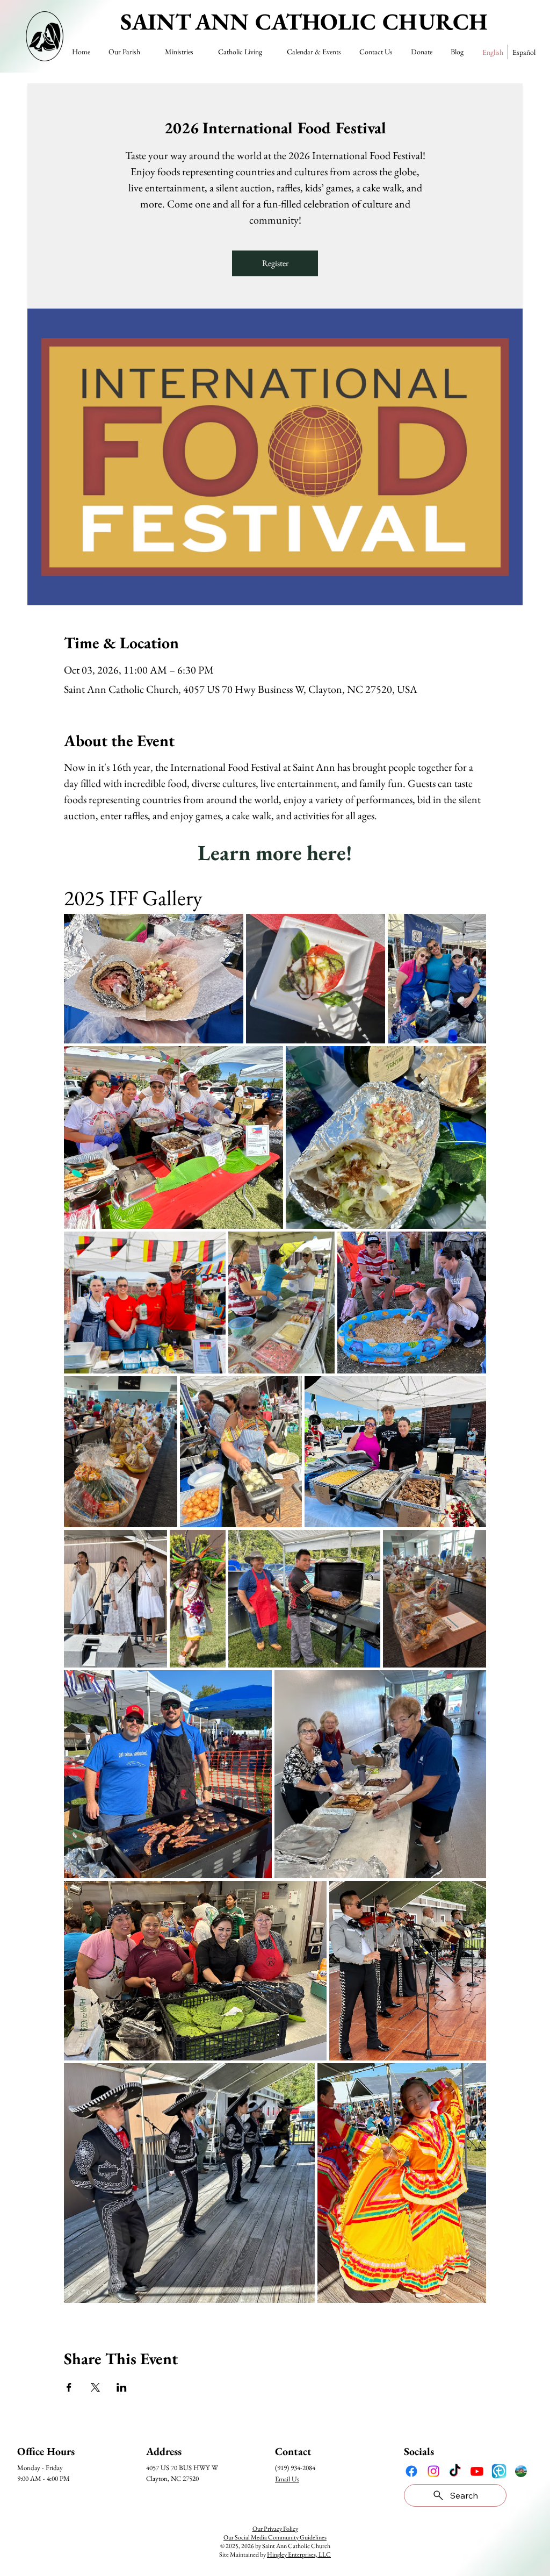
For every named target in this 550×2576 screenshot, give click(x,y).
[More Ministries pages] (198, 52)
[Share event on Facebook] (69, 2387)
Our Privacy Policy (275, 2529)
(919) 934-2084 (295, 2468)
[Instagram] (433, 2471)
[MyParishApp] (499, 2471)
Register (275, 263)
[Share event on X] (95, 2387)
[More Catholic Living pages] (267, 52)
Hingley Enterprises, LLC (299, 2554)
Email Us (287, 2479)
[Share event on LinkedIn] (122, 2387)
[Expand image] (154, 979)
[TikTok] (455, 2471)
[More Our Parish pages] (145, 52)
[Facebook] (411, 2471)
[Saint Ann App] (521, 2471)
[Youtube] (477, 2471)
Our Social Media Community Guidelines (275, 2537)
